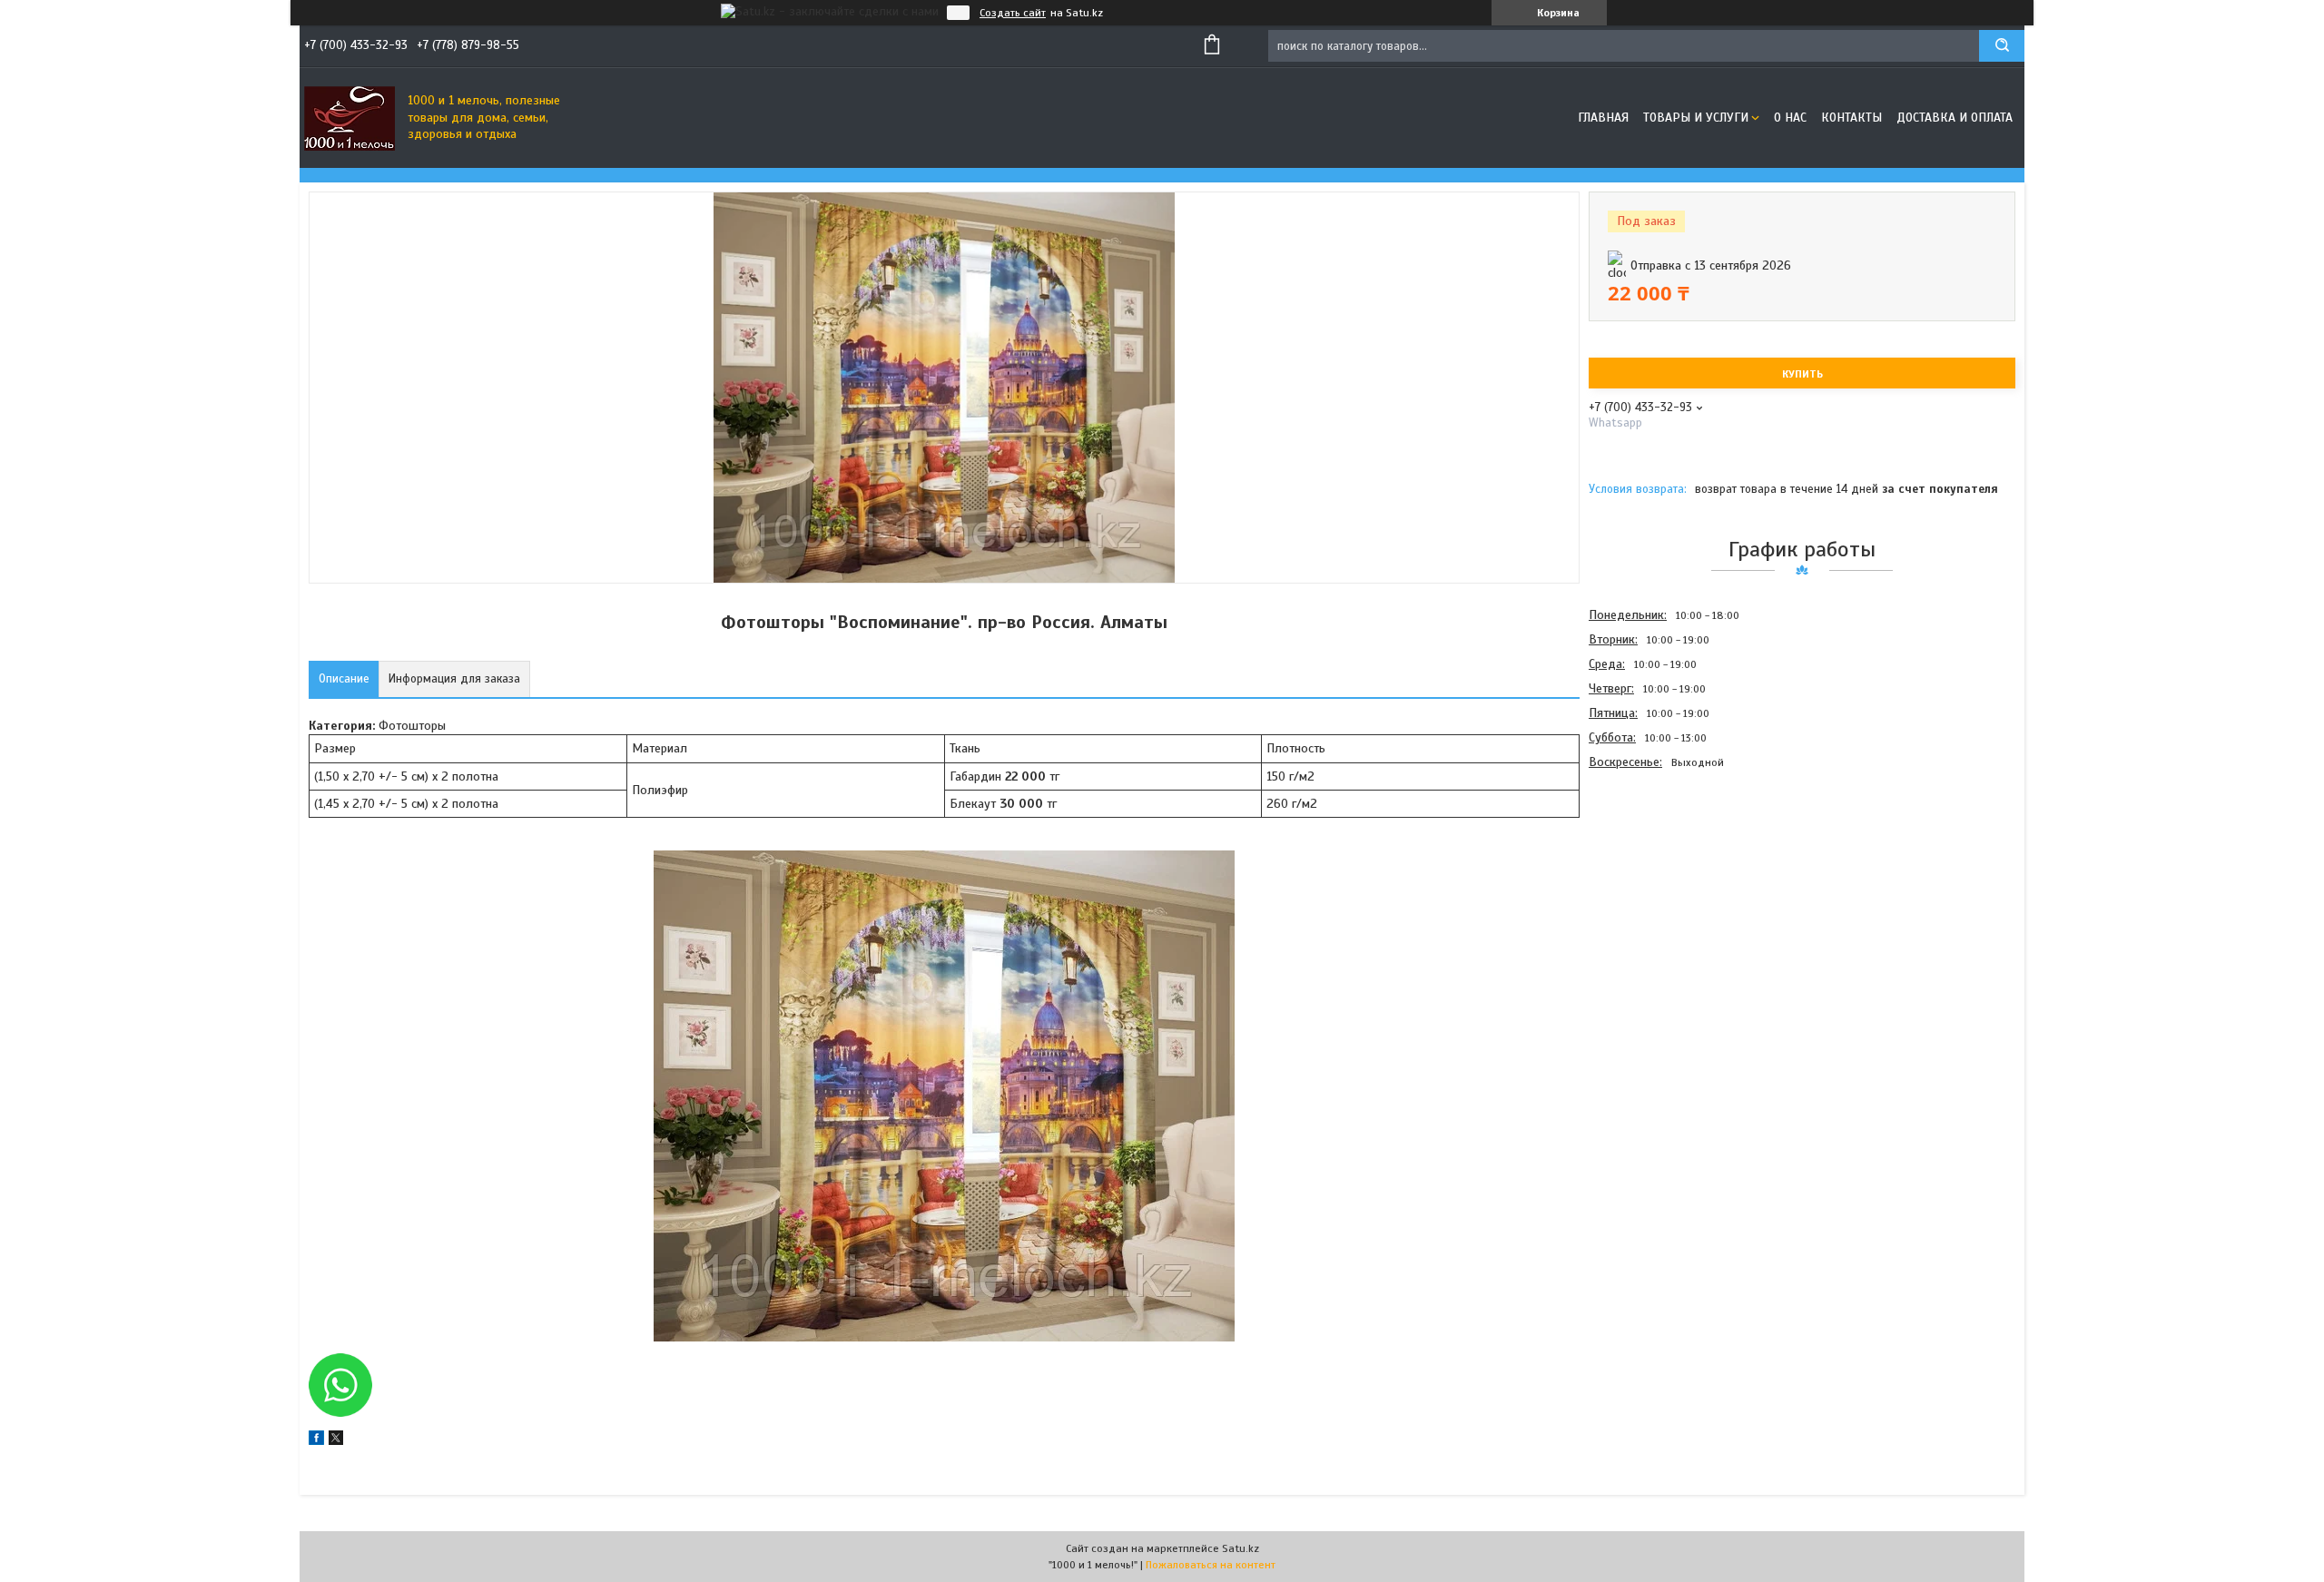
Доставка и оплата (1955, 118)
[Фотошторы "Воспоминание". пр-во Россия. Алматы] (1653, 872)
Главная (1603, 118)
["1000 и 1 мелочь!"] (350, 118)
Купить (1802, 374)
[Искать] (2002, 46)
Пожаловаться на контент (1211, 1565)
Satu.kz (1241, 1548)
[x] (336, 1441)
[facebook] (316, 1441)
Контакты (1851, 118)
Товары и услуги (1696, 118)
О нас (1790, 118)
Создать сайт (1013, 13)
